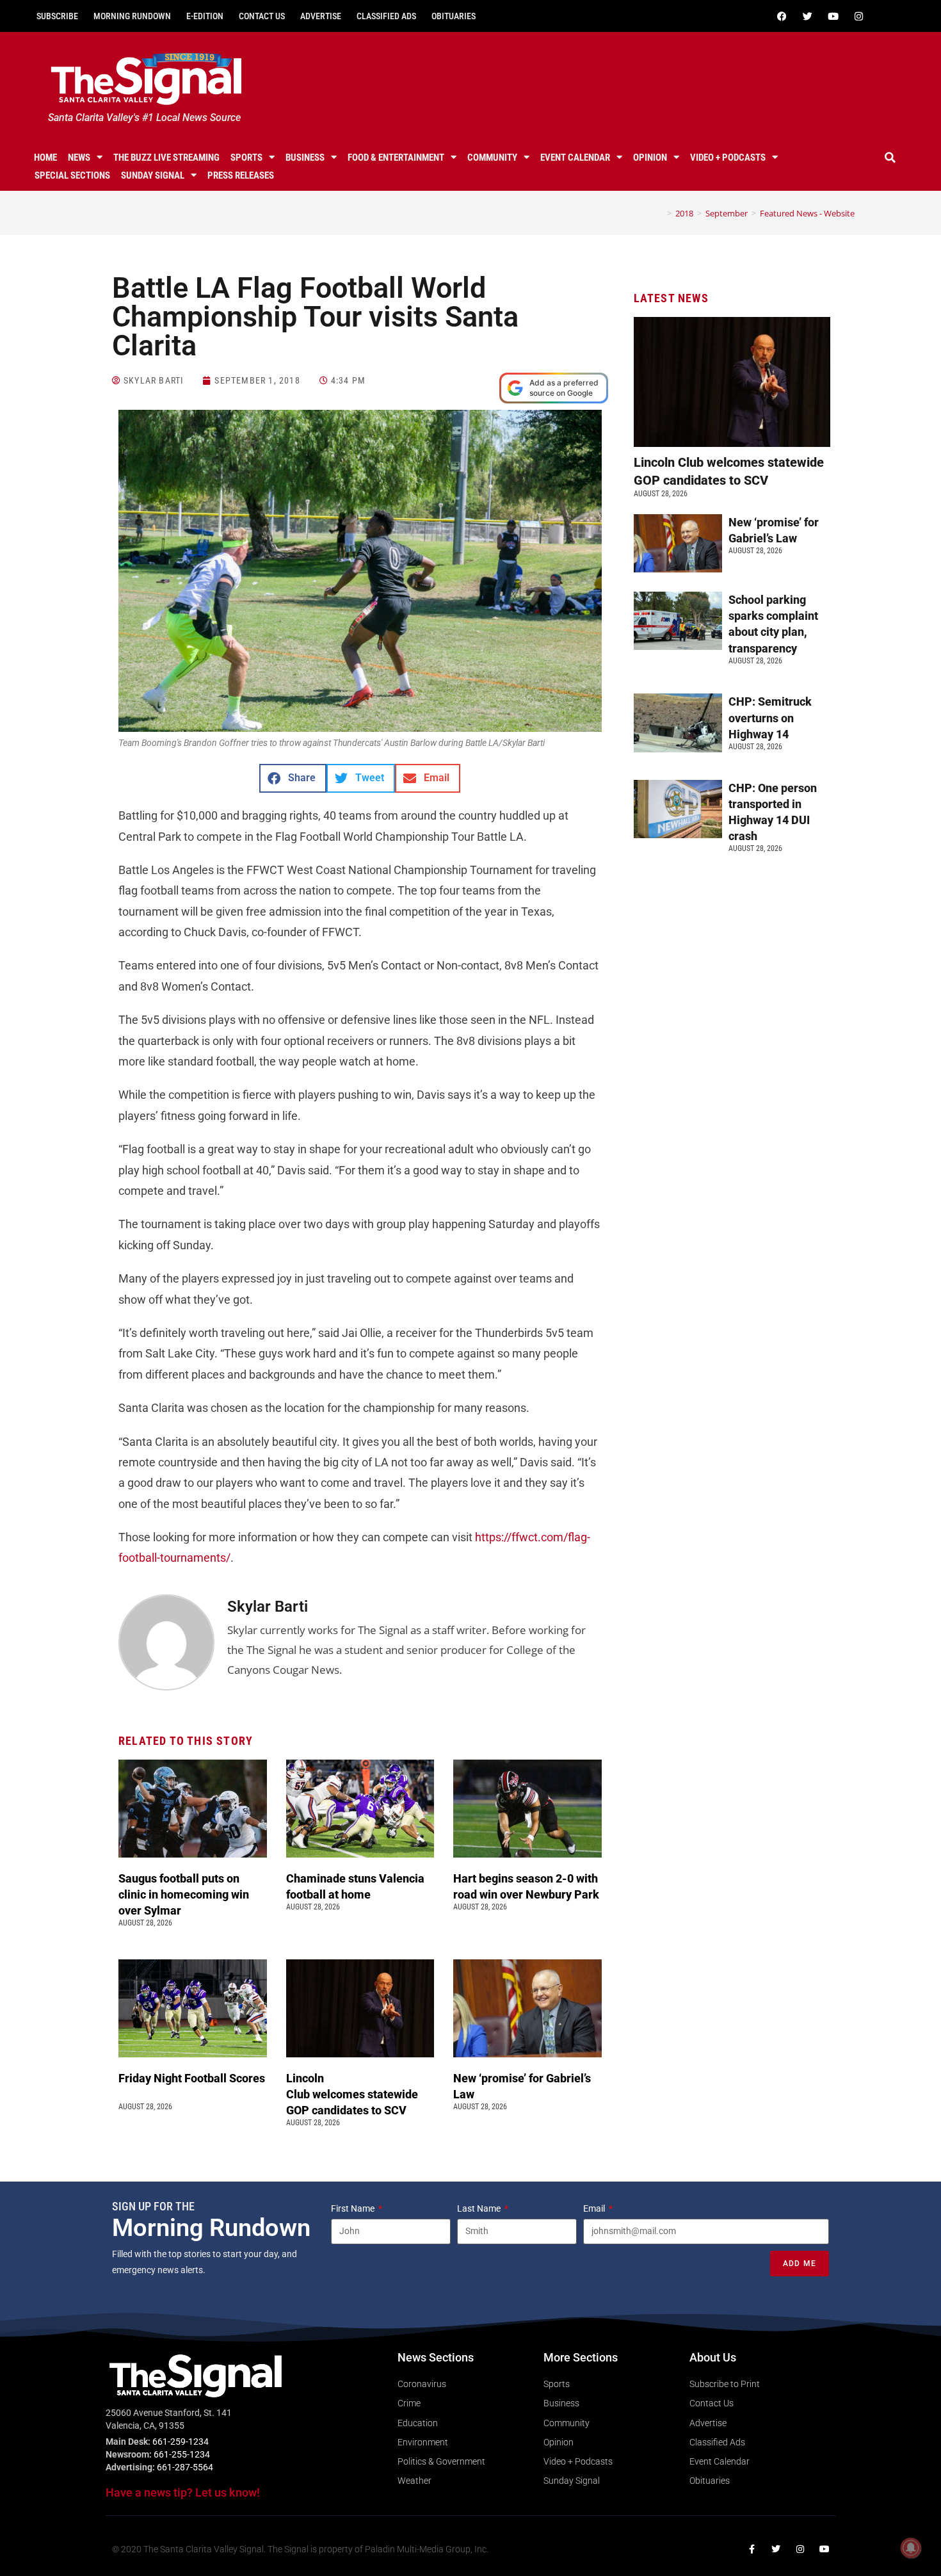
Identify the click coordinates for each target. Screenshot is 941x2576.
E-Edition (205, 16)
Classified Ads (386, 16)
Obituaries (454, 16)
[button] (890, 158)
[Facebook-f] (752, 2549)
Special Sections (72, 175)
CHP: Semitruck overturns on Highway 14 (770, 717)
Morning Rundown (132, 16)
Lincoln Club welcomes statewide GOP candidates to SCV (352, 2094)
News (79, 158)
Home (45, 158)
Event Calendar (575, 158)
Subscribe (57, 16)
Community (492, 158)
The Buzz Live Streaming (166, 158)
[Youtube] (833, 16)
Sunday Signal (153, 175)
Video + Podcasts (728, 158)
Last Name (480, 2208)
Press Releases (241, 175)
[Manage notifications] (911, 2548)
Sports (246, 158)
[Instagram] (858, 16)
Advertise (321, 16)
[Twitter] (807, 16)
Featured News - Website (807, 213)
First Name (354, 2208)
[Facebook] (782, 16)
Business (305, 158)
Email (595, 2208)
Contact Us (262, 16)
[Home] (660, 213)
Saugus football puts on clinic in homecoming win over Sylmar (184, 1894)
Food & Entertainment (396, 158)
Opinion (650, 158)
